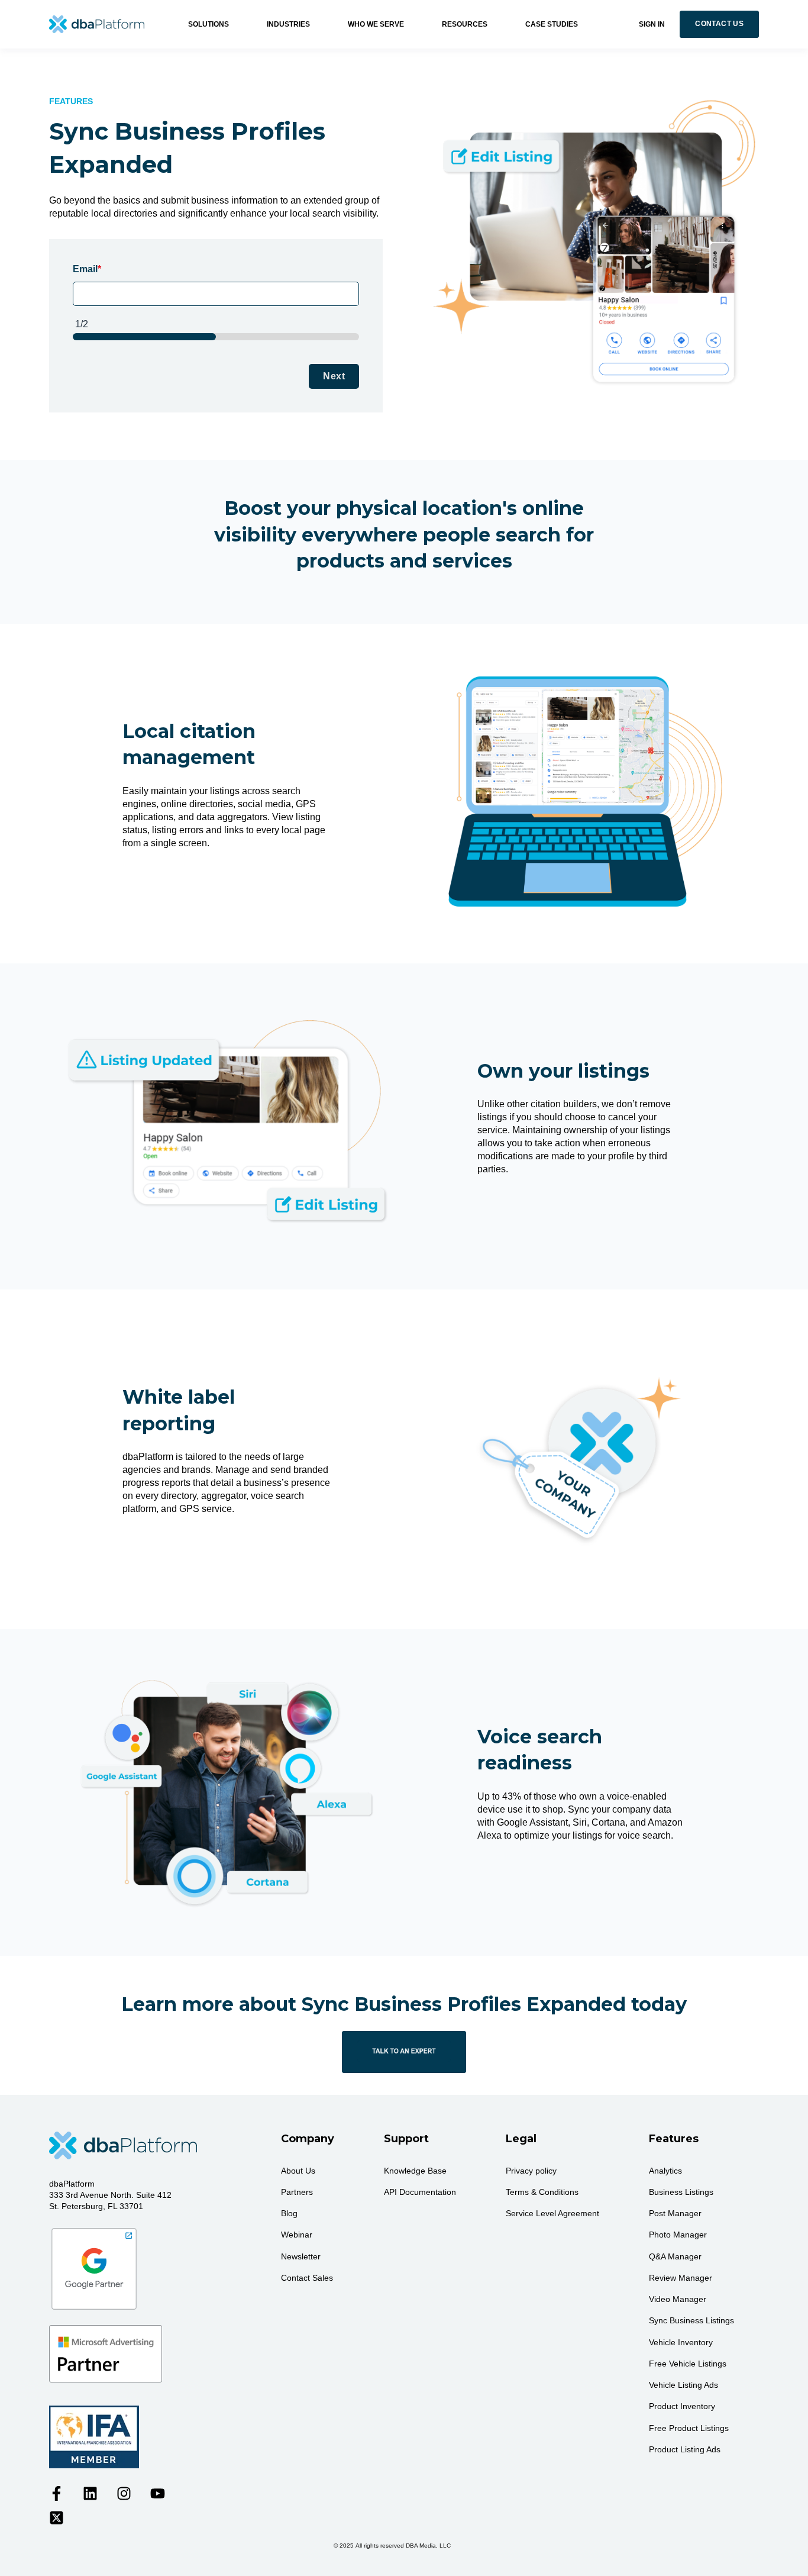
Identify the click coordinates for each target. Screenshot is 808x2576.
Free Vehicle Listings (688, 2364)
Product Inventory (682, 2406)
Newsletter (301, 2256)
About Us (298, 2171)
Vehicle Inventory (681, 2342)
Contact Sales (307, 2278)
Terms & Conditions (542, 2192)
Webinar (297, 2235)
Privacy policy (531, 2171)
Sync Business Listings (691, 2320)
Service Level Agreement (552, 2213)
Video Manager (678, 2299)
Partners (297, 2192)
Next (334, 376)
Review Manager (681, 2278)
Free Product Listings (689, 2428)
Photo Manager (678, 2235)
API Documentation (420, 2192)
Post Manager (675, 2213)
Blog (289, 2213)
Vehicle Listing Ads (683, 2385)
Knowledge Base (415, 2171)
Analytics (665, 2171)
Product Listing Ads (685, 2449)
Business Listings (681, 2192)
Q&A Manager (675, 2256)
